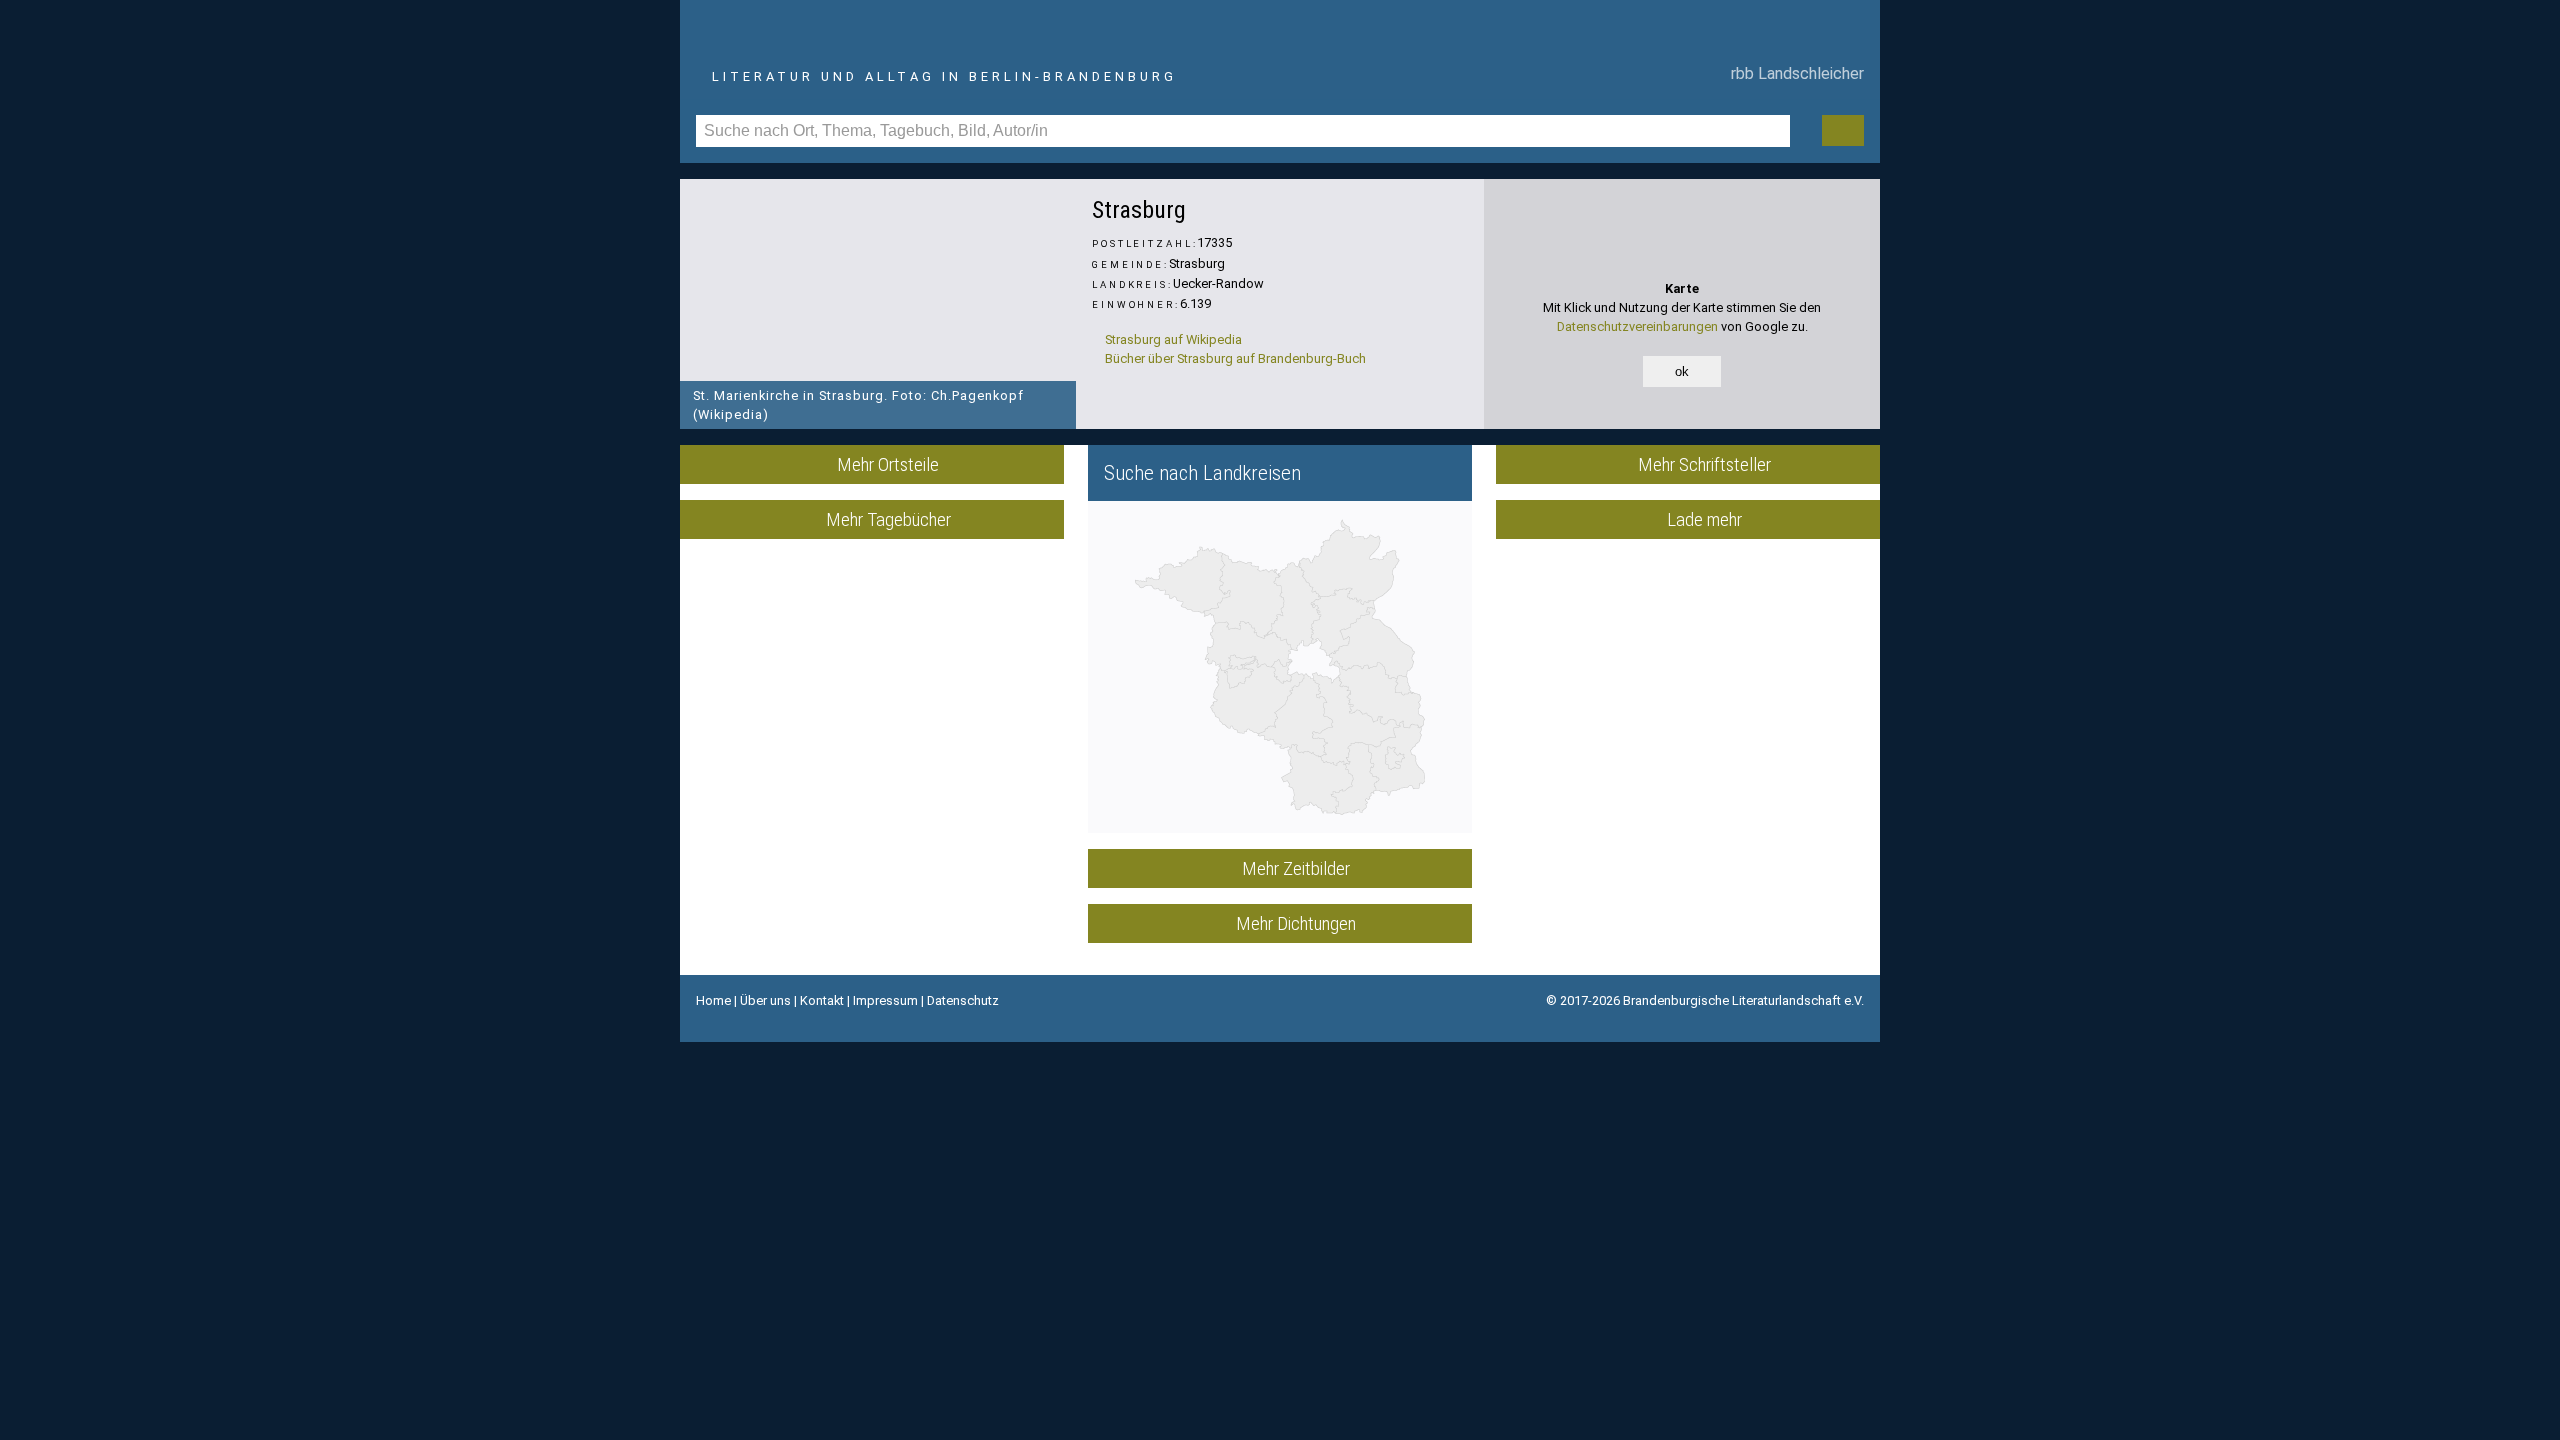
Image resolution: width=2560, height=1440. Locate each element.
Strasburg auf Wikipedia (1172, 339)
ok (1682, 371)
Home (713, 1000)
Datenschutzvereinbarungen (1637, 326)
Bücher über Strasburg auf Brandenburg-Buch (1234, 358)
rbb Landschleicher (1793, 73)
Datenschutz (963, 1000)
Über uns (765, 1000)
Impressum (885, 1000)
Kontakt (822, 1000)
